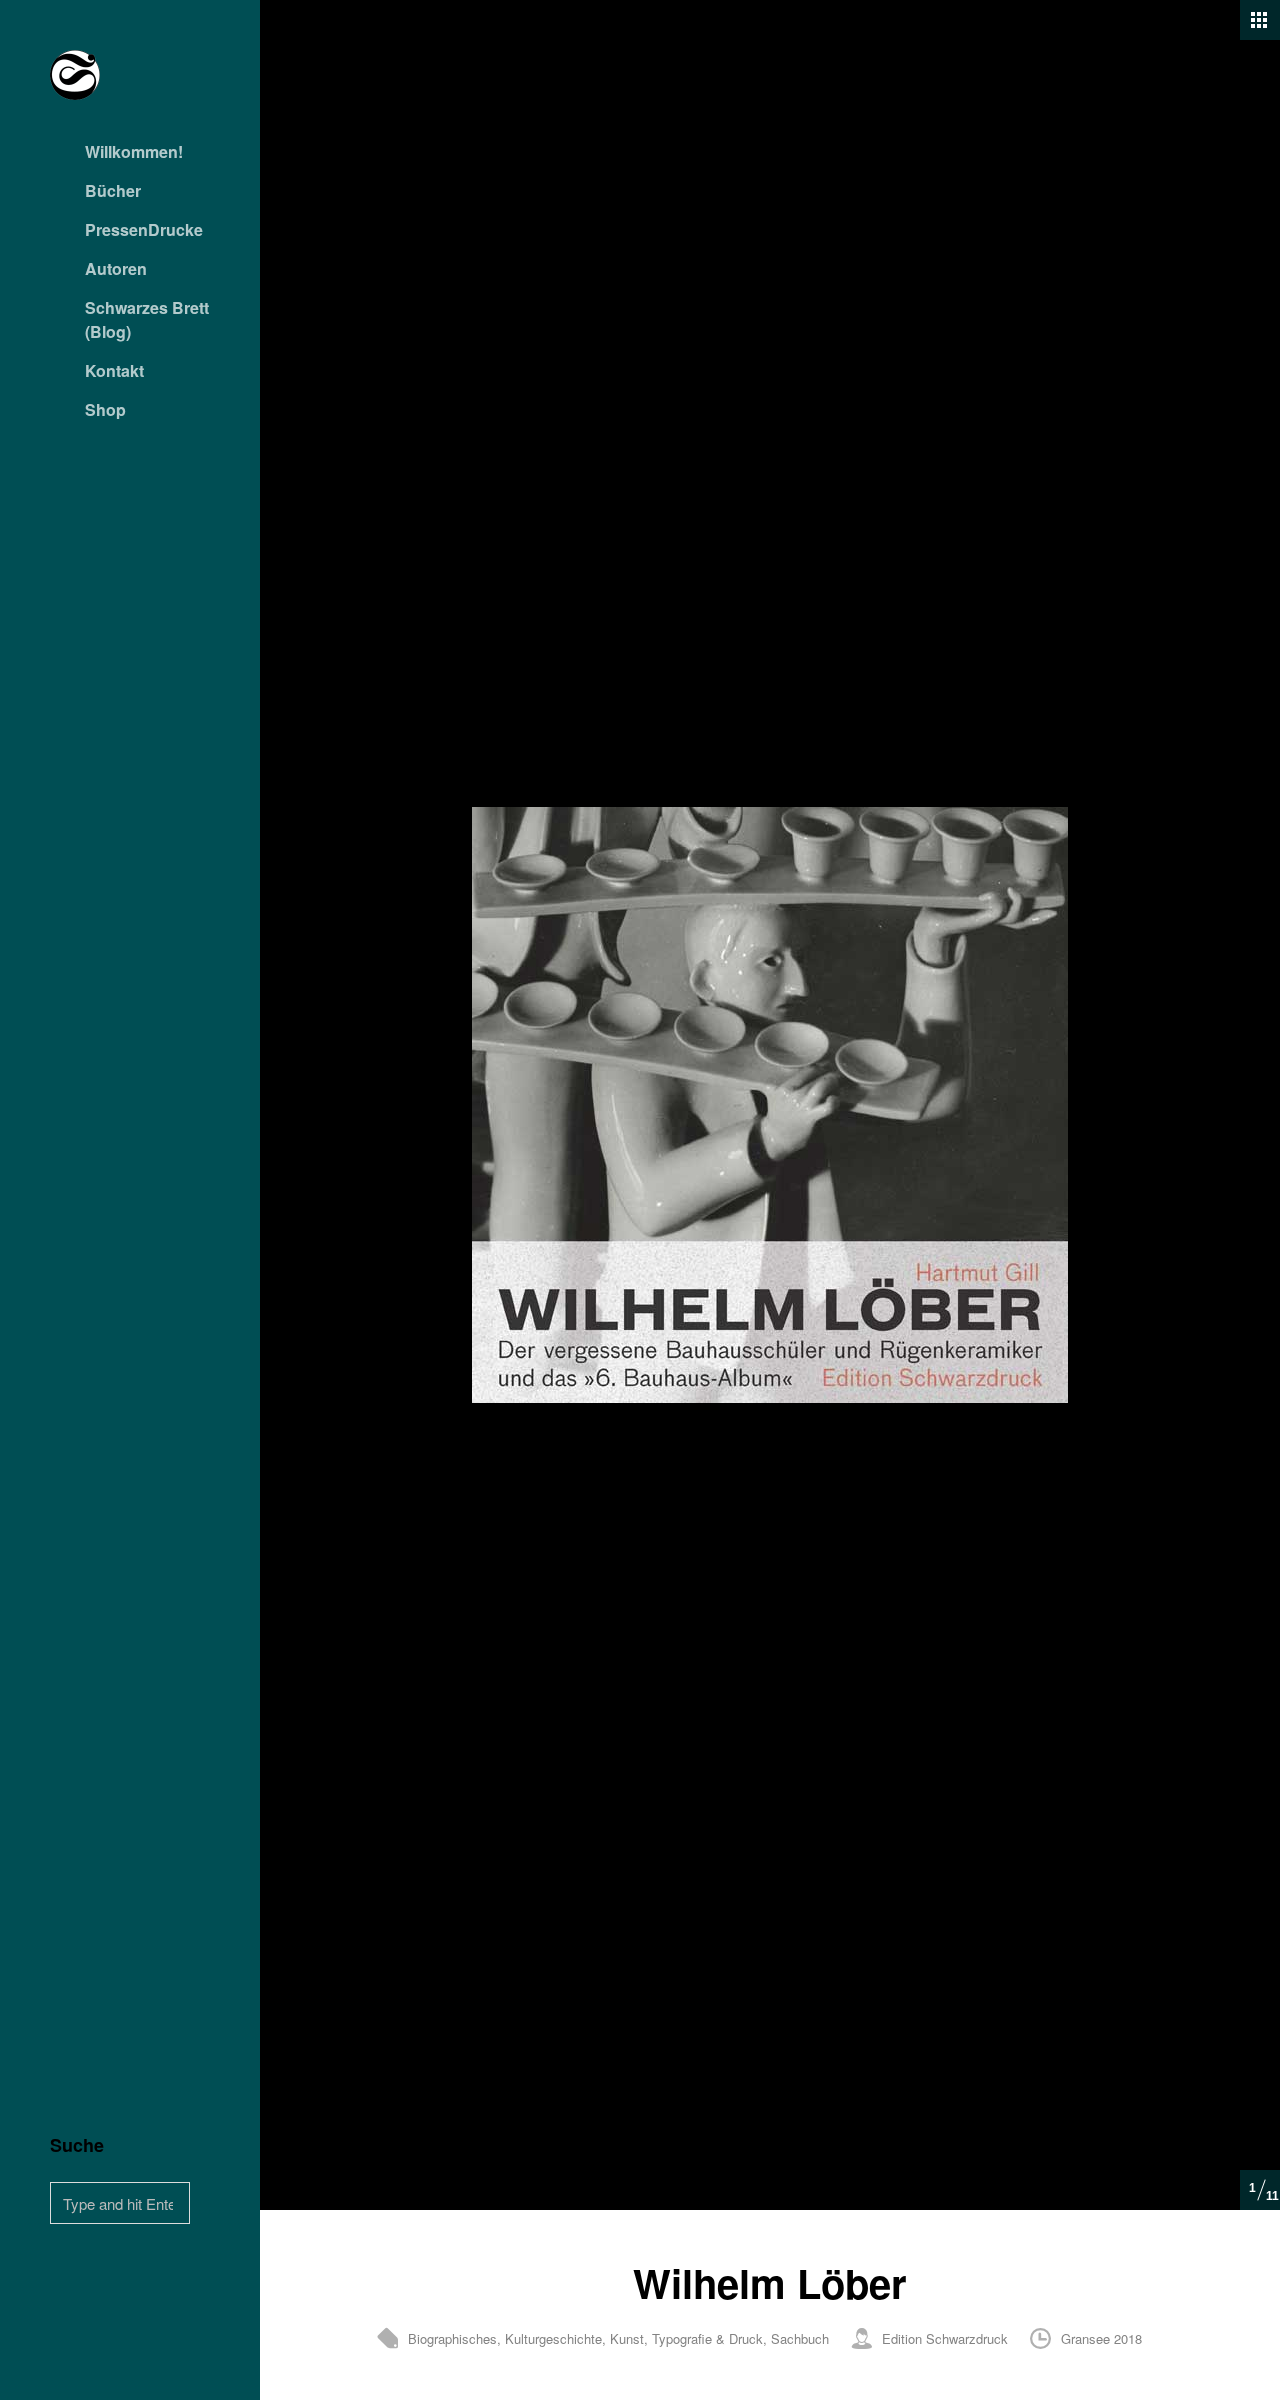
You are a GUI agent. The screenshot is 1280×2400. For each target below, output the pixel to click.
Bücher (113, 190)
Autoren (116, 268)
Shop (105, 409)
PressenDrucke (144, 229)
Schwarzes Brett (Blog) (147, 319)
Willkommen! (134, 151)
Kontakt (114, 370)
